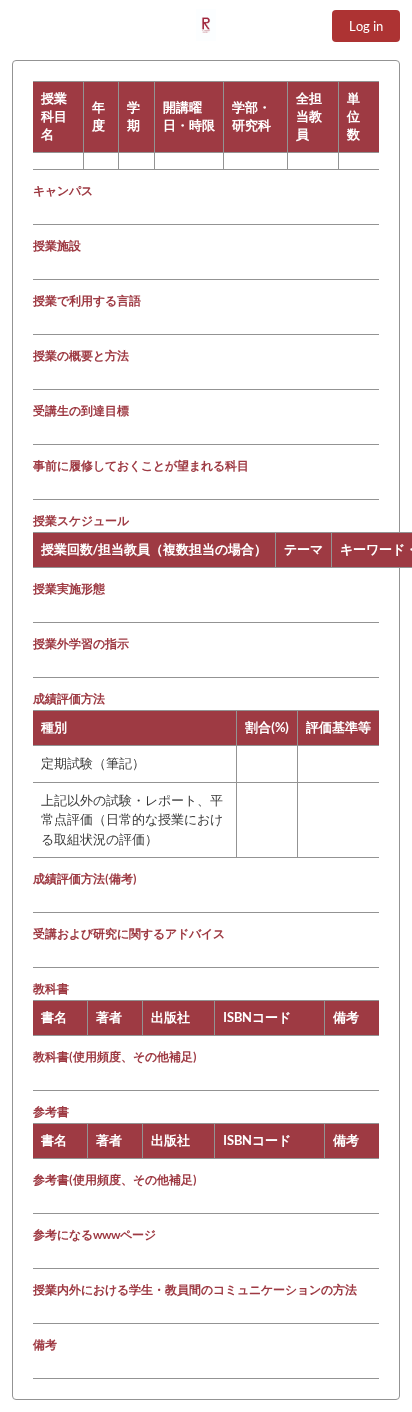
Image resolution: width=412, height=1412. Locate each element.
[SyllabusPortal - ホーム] (206, 25)
